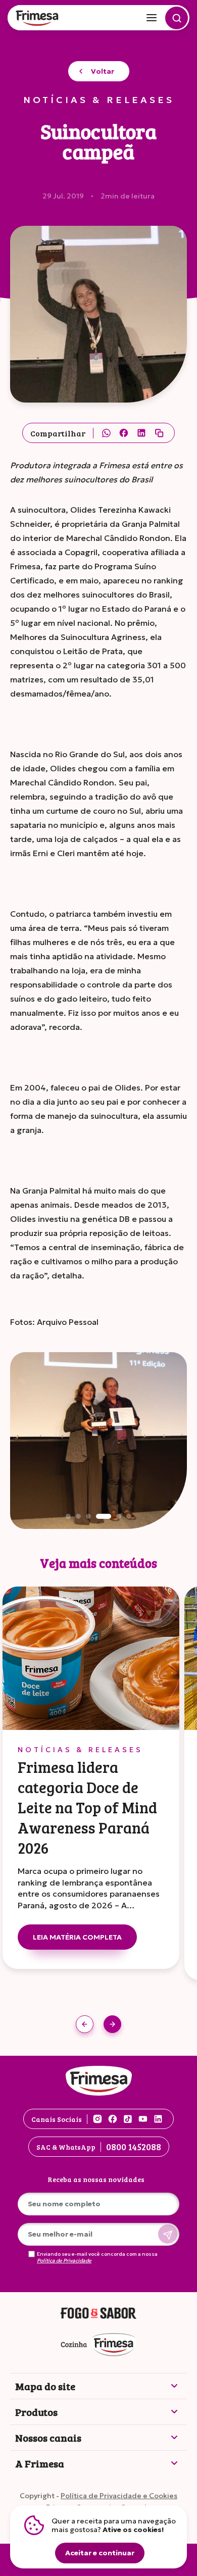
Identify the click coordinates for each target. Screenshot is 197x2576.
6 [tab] (129, 1516)
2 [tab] (78, 1516)
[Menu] (152, 18)
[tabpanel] (98, 1441)
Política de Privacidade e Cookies (119, 2496)
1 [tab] (68, 1516)
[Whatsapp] (106, 433)
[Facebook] (124, 433)
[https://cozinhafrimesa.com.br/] (98, 2345)
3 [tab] (88, 1516)
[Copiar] (159, 433)
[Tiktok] (128, 2119)
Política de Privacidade (64, 2261)
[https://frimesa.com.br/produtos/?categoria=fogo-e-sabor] (98, 2314)
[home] (38, 19)
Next (112, 2024)
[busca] (177, 18)
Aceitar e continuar (100, 2553)
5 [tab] (119, 1516)
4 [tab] (104, 1516)
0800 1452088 (134, 2147)
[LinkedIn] (141, 433)
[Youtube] (143, 2119)
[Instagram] (97, 2119)
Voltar (103, 71)
